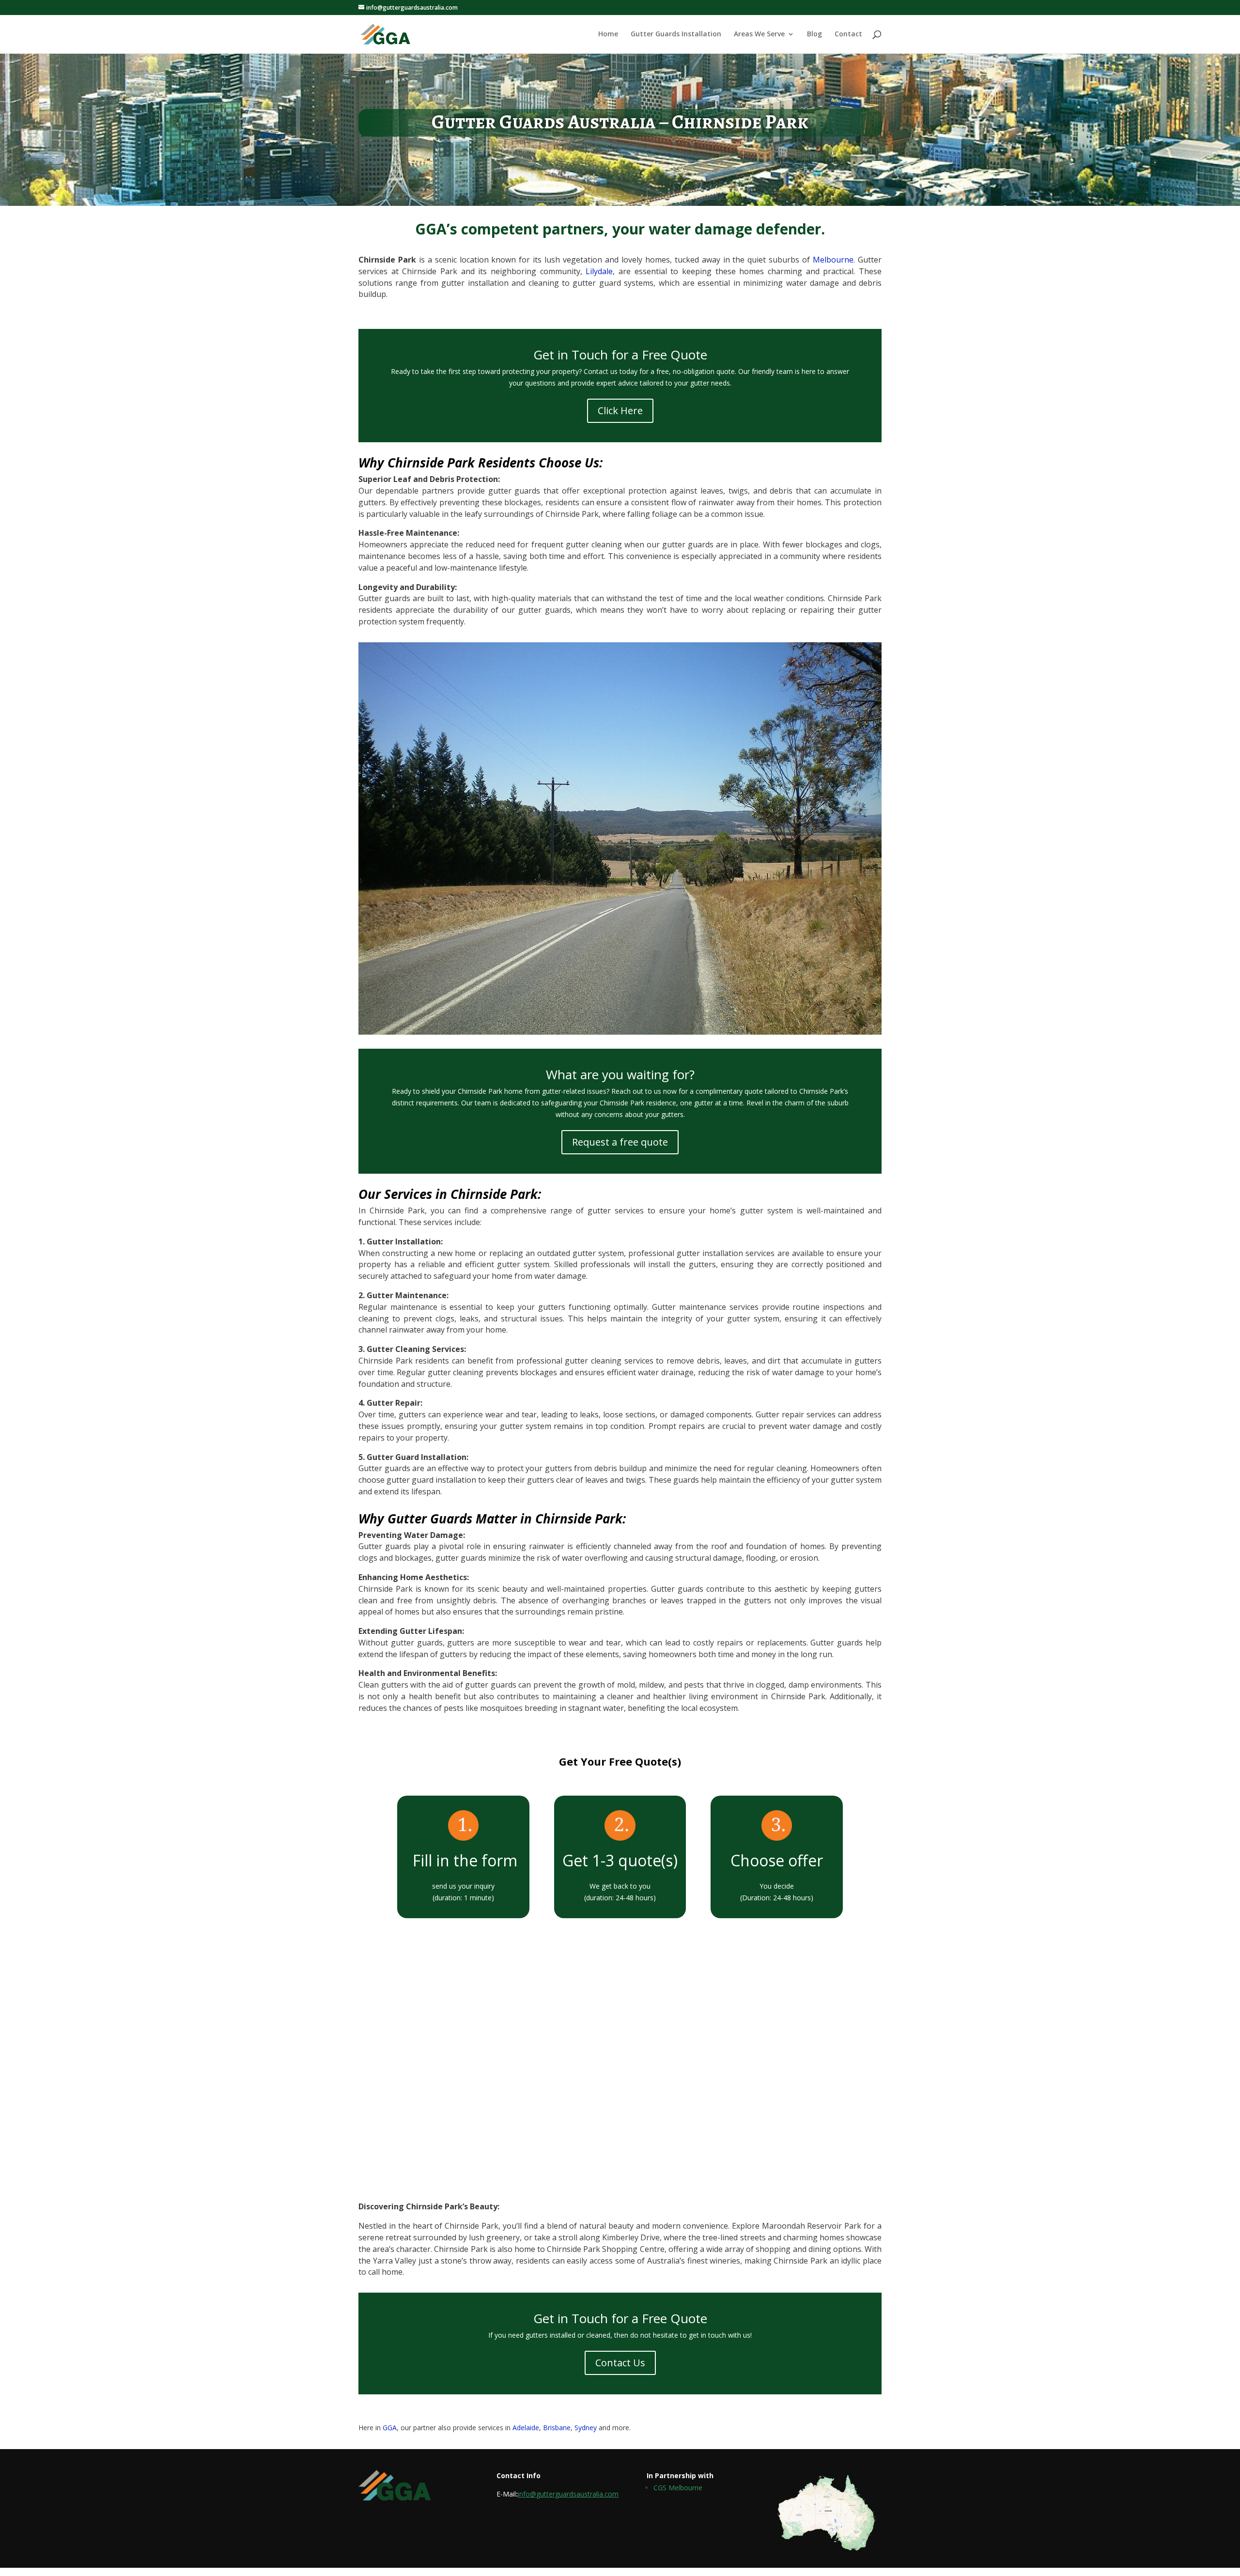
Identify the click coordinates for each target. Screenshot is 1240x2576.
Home (608, 34)
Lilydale (599, 271)
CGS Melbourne (678, 2488)
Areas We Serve (759, 34)
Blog (814, 34)
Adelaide (525, 2428)
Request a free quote (620, 1142)
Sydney (586, 2428)
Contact (848, 34)
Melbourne (833, 260)
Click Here (620, 411)
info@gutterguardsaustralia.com (568, 2494)
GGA (390, 2428)
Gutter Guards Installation (676, 34)
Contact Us (620, 2363)
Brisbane (557, 2428)
